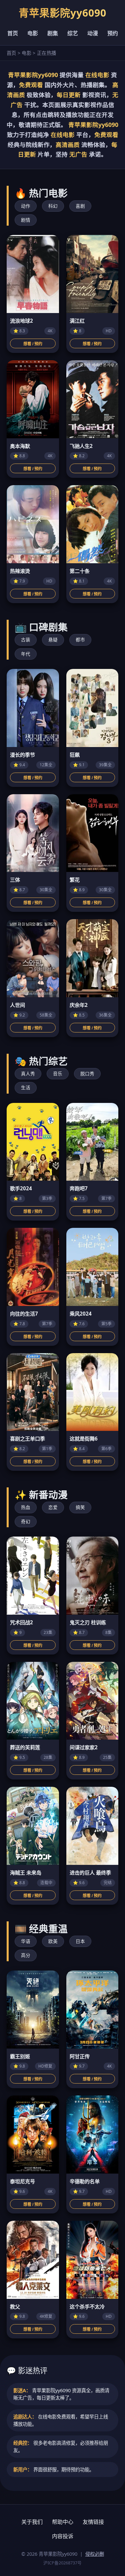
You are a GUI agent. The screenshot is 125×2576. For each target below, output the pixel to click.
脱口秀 (87, 1073)
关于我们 (32, 2522)
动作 (26, 206)
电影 (33, 33)
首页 (13, 33)
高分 (26, 1955)
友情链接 (93, 2522)
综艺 (73, 33)
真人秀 (28, 1073)
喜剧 (80, 206)
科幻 (53, 206)
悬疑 (53, 640)
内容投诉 (63, 2536)
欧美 (53, 1941)
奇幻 (26, 1521)
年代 (26, 654)
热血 (26, 1507)
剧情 (26, 220)
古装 (26, 640)
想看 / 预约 (33, 344)
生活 (26, 1087)
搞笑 (80, 1507)
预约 (113, 33)
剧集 (53, 33)
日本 (80, 1941)
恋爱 (53, 1507)
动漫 (93, 33)
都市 (80, 640)
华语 (26, 1941)
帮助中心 (63, 2522)
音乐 (58, 1073)
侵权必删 (95, 2554)
